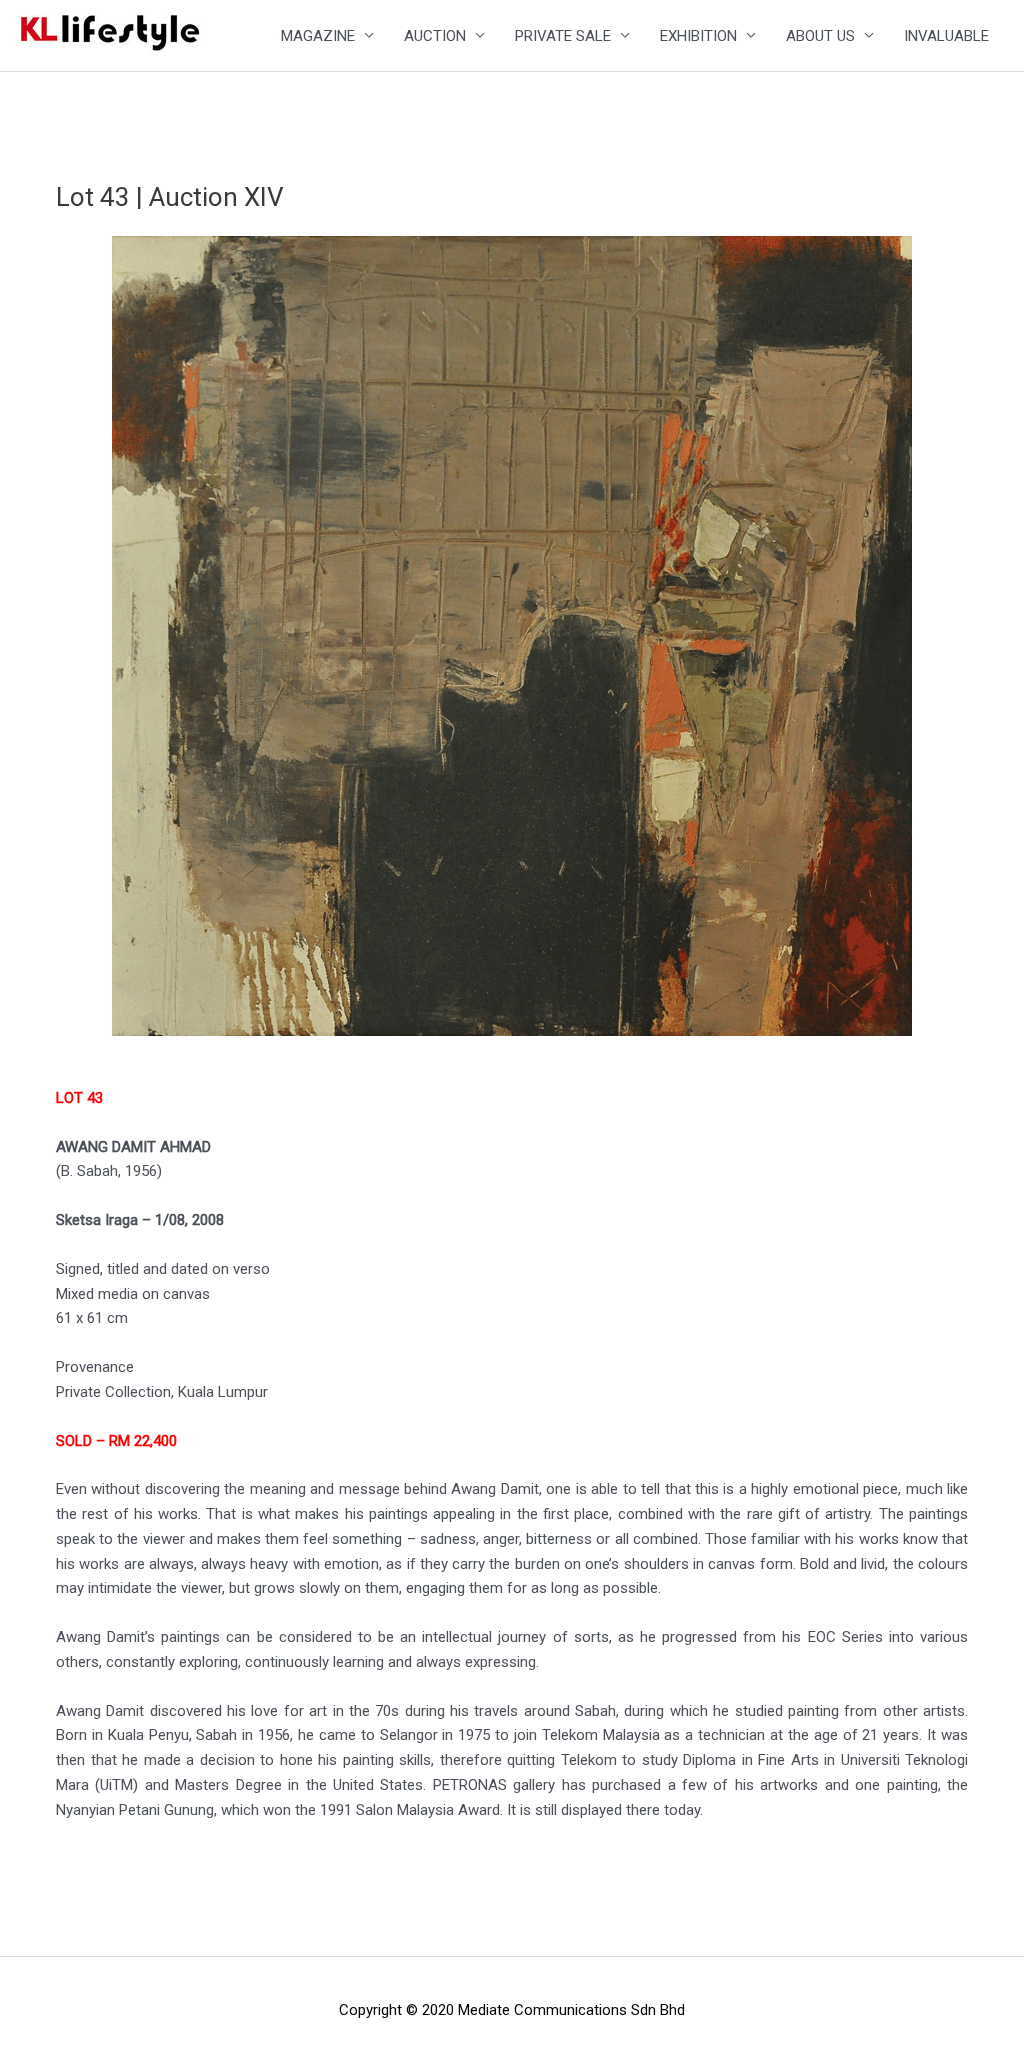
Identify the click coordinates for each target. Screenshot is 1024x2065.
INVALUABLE (946, 36)
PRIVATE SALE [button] (563, 36)
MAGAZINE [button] (318, 36)
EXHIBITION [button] (698, 36)
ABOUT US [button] (820, 36)
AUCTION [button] (435, 36)
